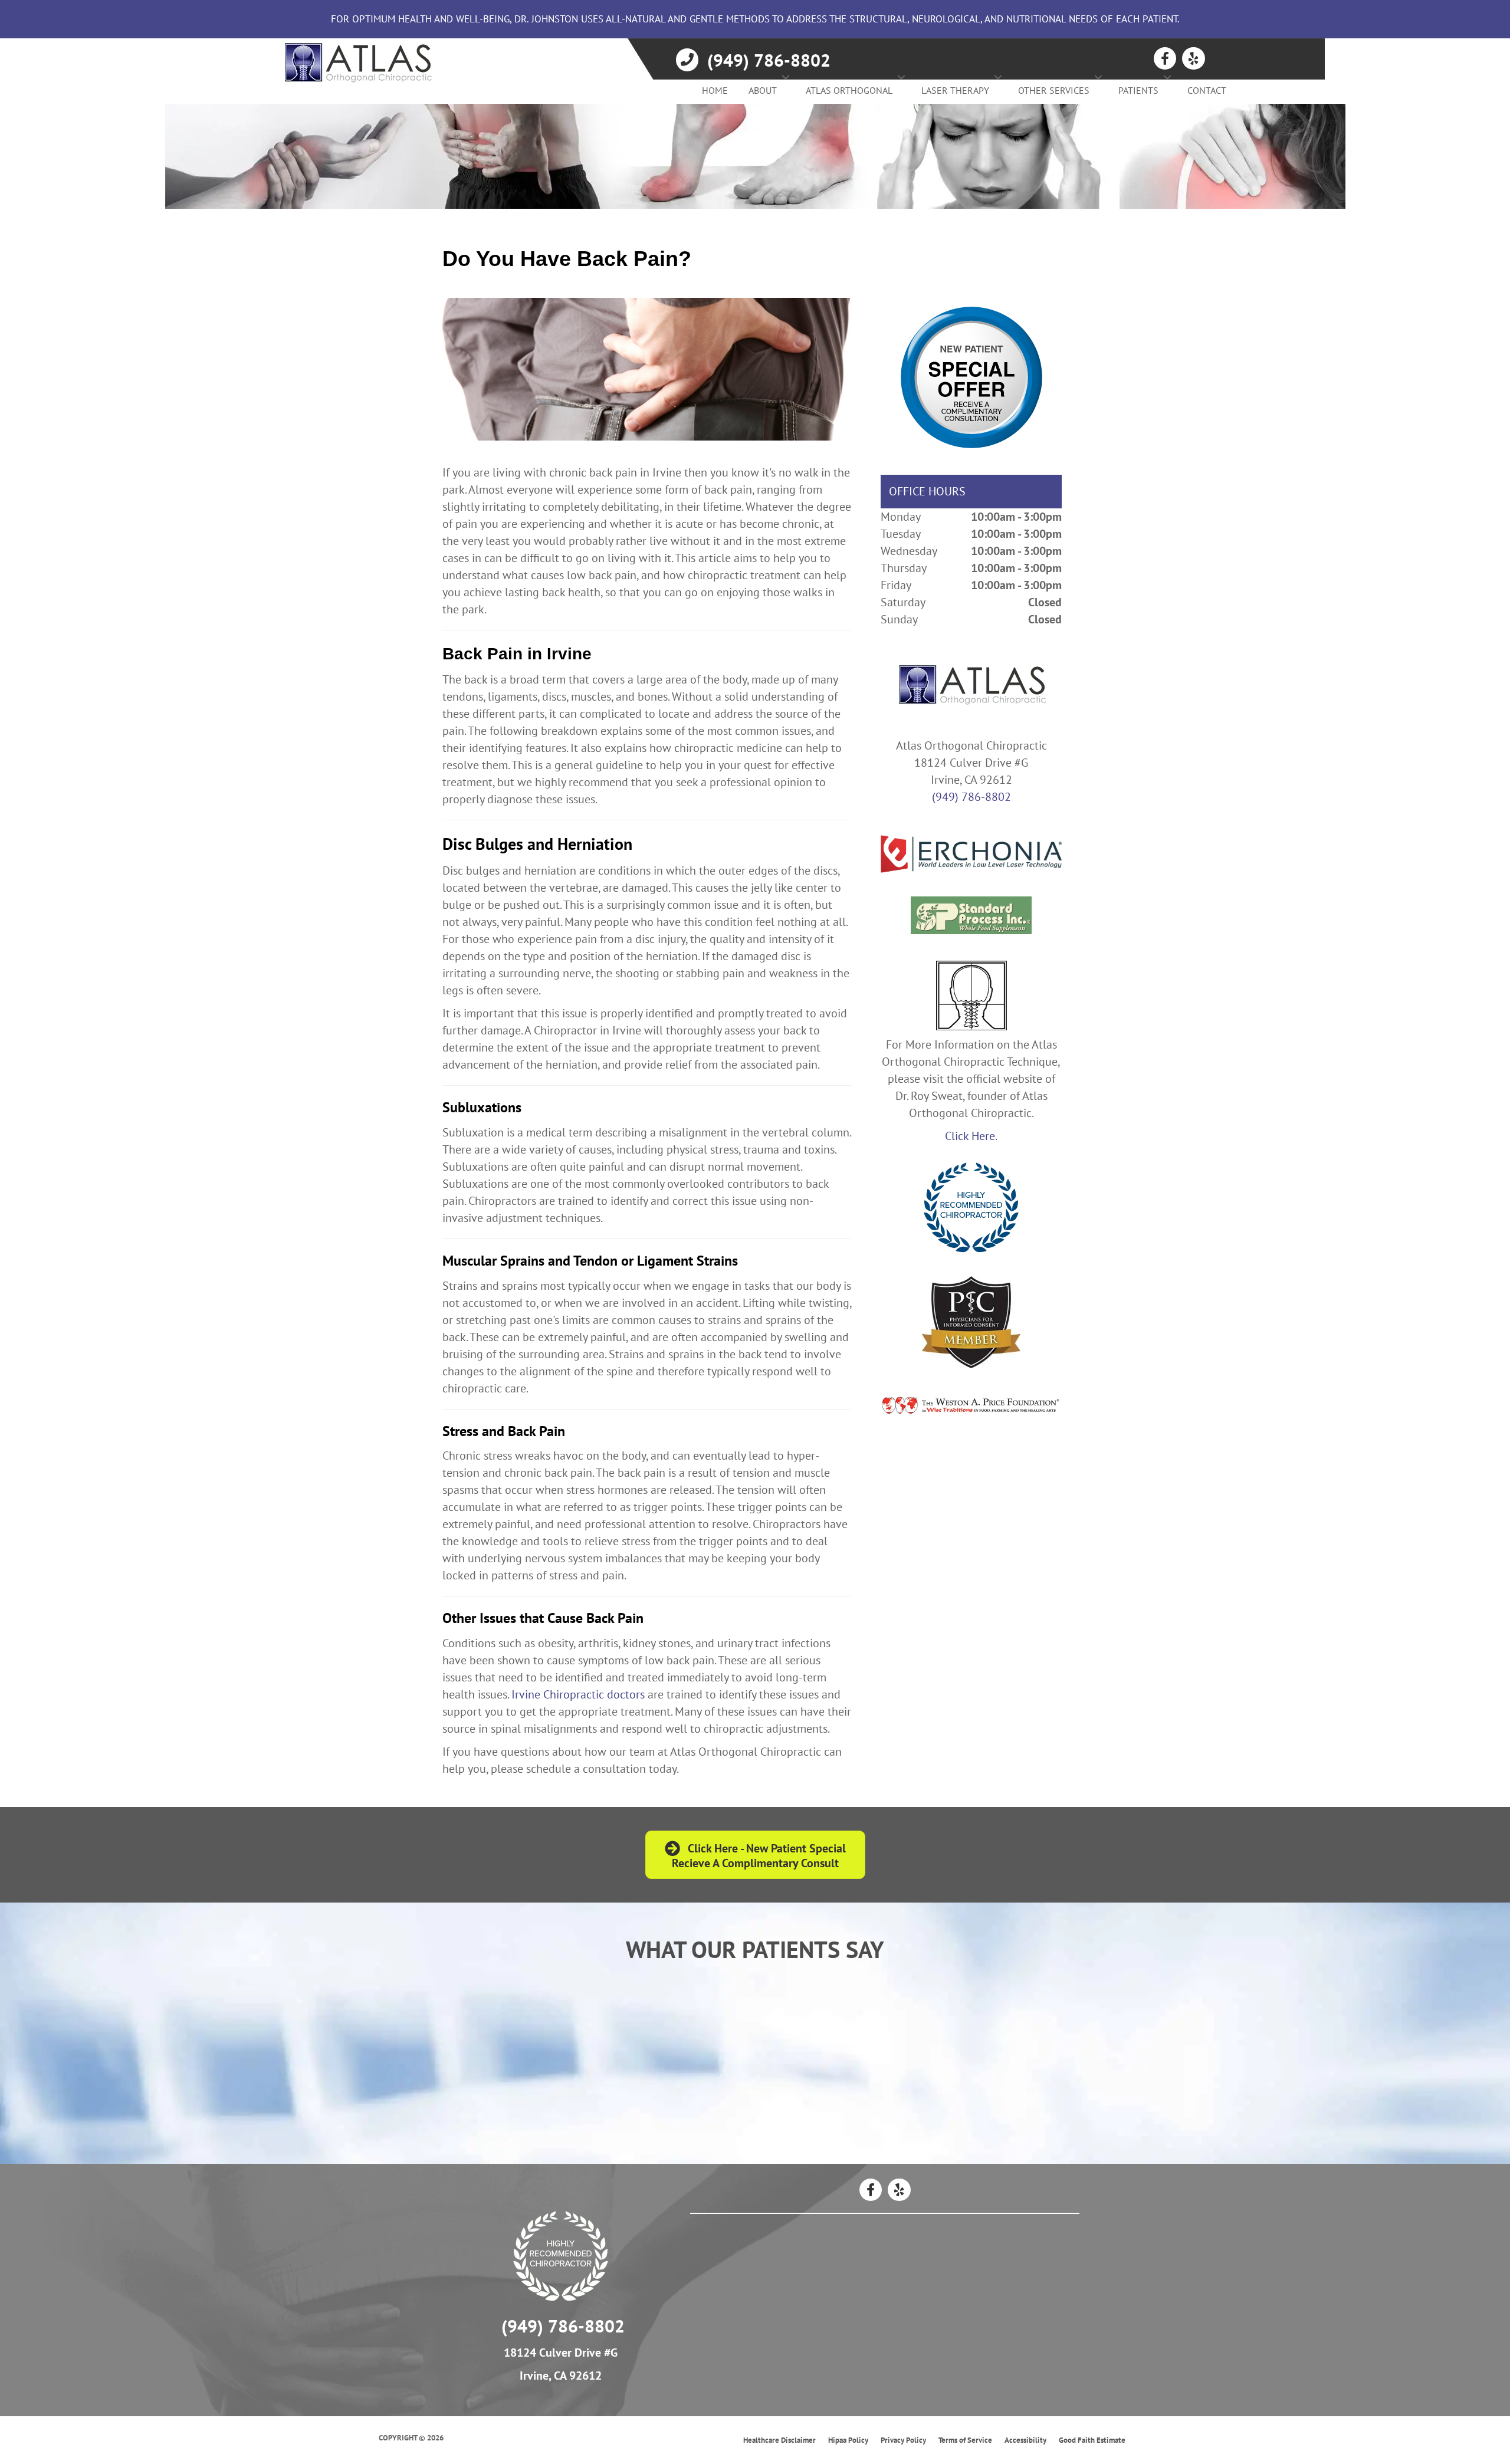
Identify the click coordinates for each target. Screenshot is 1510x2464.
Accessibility (1025, 2440)
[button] (786, 77)
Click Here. (971, 1136)
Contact (1207, 90)
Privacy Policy (903, 2440)
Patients (1138, 90)
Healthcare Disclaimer (779, 2440)
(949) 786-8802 (971, 797)
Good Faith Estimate (1092, 2440)
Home (715, 90)
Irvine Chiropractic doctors (578, 1694)
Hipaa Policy (848, 2440)
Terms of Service (965, 2440)
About (763, 90)
